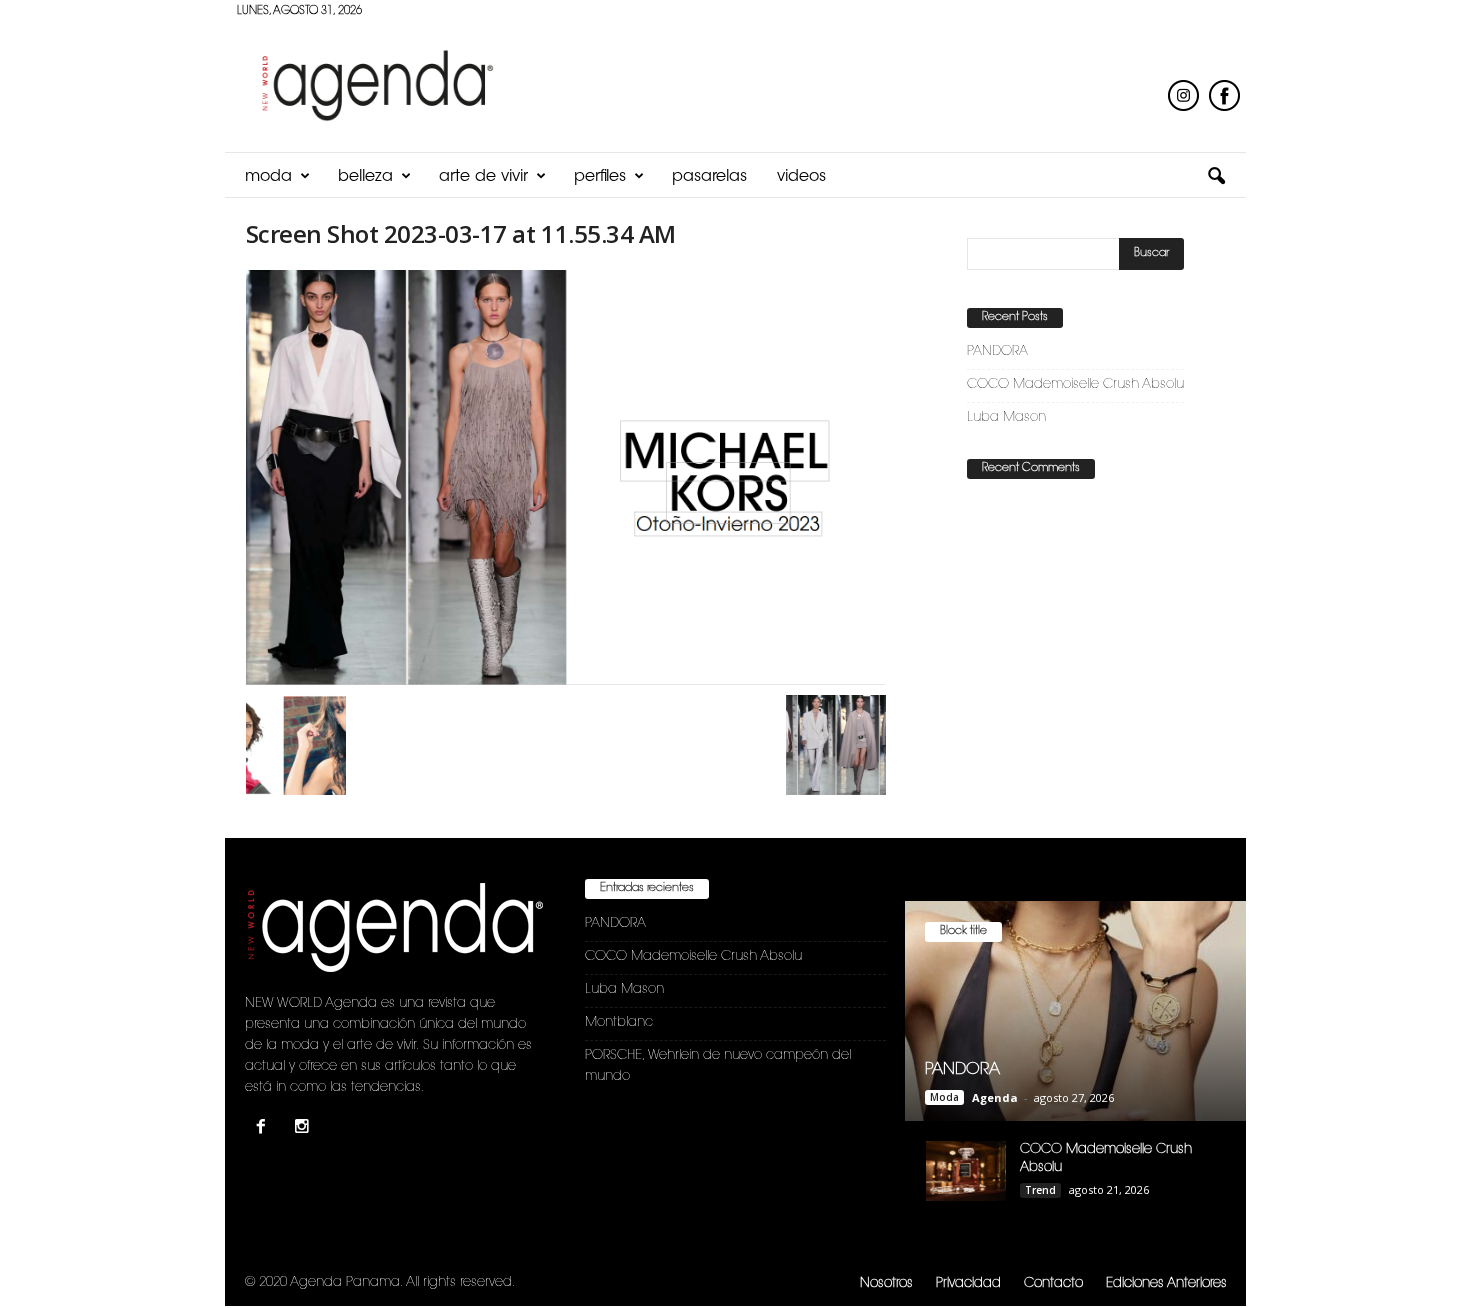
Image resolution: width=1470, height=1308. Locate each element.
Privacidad (968, 1283)
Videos (801, 177)
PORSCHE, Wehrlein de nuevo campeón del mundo (718, 1066)
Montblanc (619, 1022)
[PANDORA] (1075, 1011)
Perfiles (600, 177)
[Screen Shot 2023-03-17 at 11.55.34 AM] (566, 477)
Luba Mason (1006, 417)
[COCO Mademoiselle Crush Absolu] (966, 1171)
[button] (1216, 177)
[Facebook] (265, 1129)
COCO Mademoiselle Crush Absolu (1075, 384)
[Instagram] (304, 1129)
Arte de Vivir (483, 177)
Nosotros (886, 1283)
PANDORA (997, 351)
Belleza (365, 177)
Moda (268, 177)
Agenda (995, 1097)
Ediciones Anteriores (1166, 1283)
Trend (1040, 1190)
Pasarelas (709, 177)
